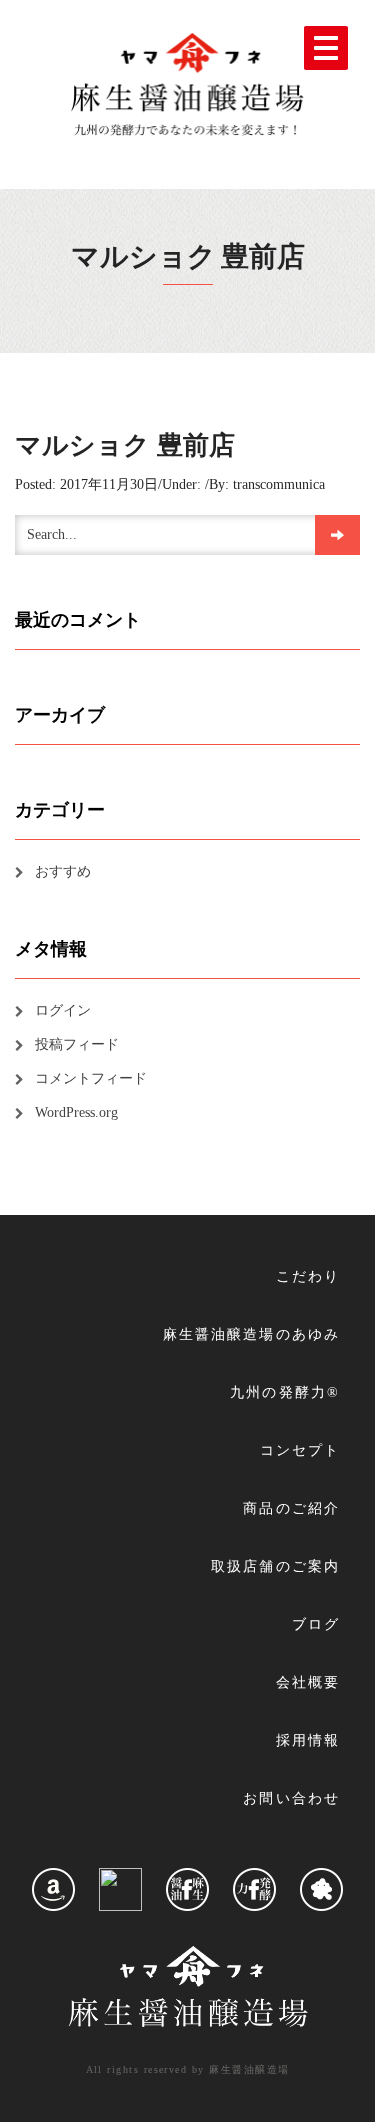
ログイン (63, 1010)
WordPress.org (76, 1112)
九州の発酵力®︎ (285, 1392)
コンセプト (300, 1450)
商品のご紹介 (291, 1508)
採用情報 (308, 1740)
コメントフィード (91, 1078)
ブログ (316, 1624)
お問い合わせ (291, 1798)
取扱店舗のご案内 (275, 1566)
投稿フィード (77, 1044)
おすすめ (63, 871)
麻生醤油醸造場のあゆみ (251, 1334)
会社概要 (308, 1682)
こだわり (308, 1276)
